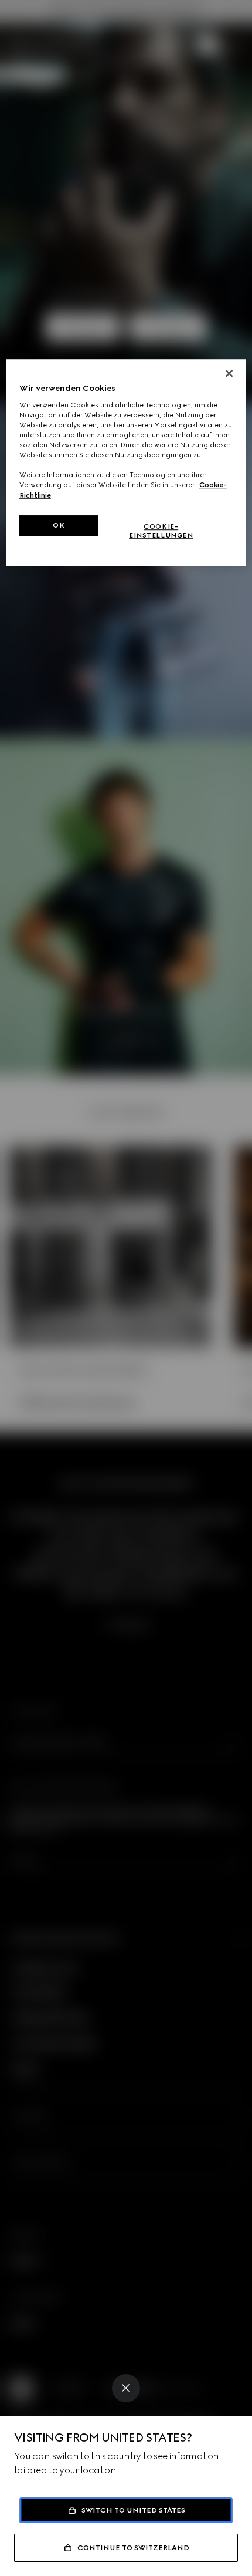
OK (59, 525)
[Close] (126, 2388)
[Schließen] (229, 374)
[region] (126, 463)
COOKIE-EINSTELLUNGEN (161, 531)
